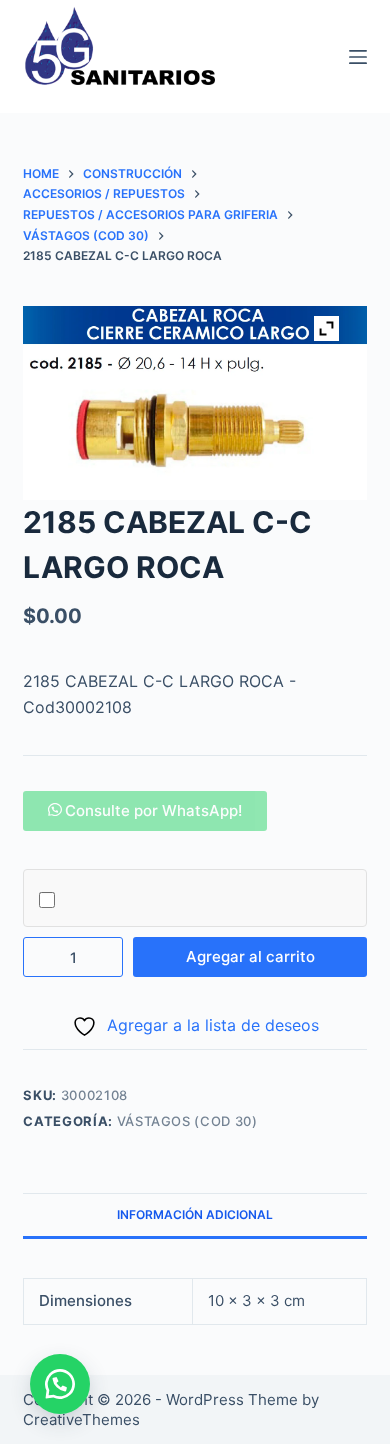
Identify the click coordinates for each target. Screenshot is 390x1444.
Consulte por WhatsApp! (153, 810)
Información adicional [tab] (195, 1214)
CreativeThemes (81, 1419)
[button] (145, 810)
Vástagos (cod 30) (187, 1121)
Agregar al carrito (250, 956)
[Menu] (358, 57)
